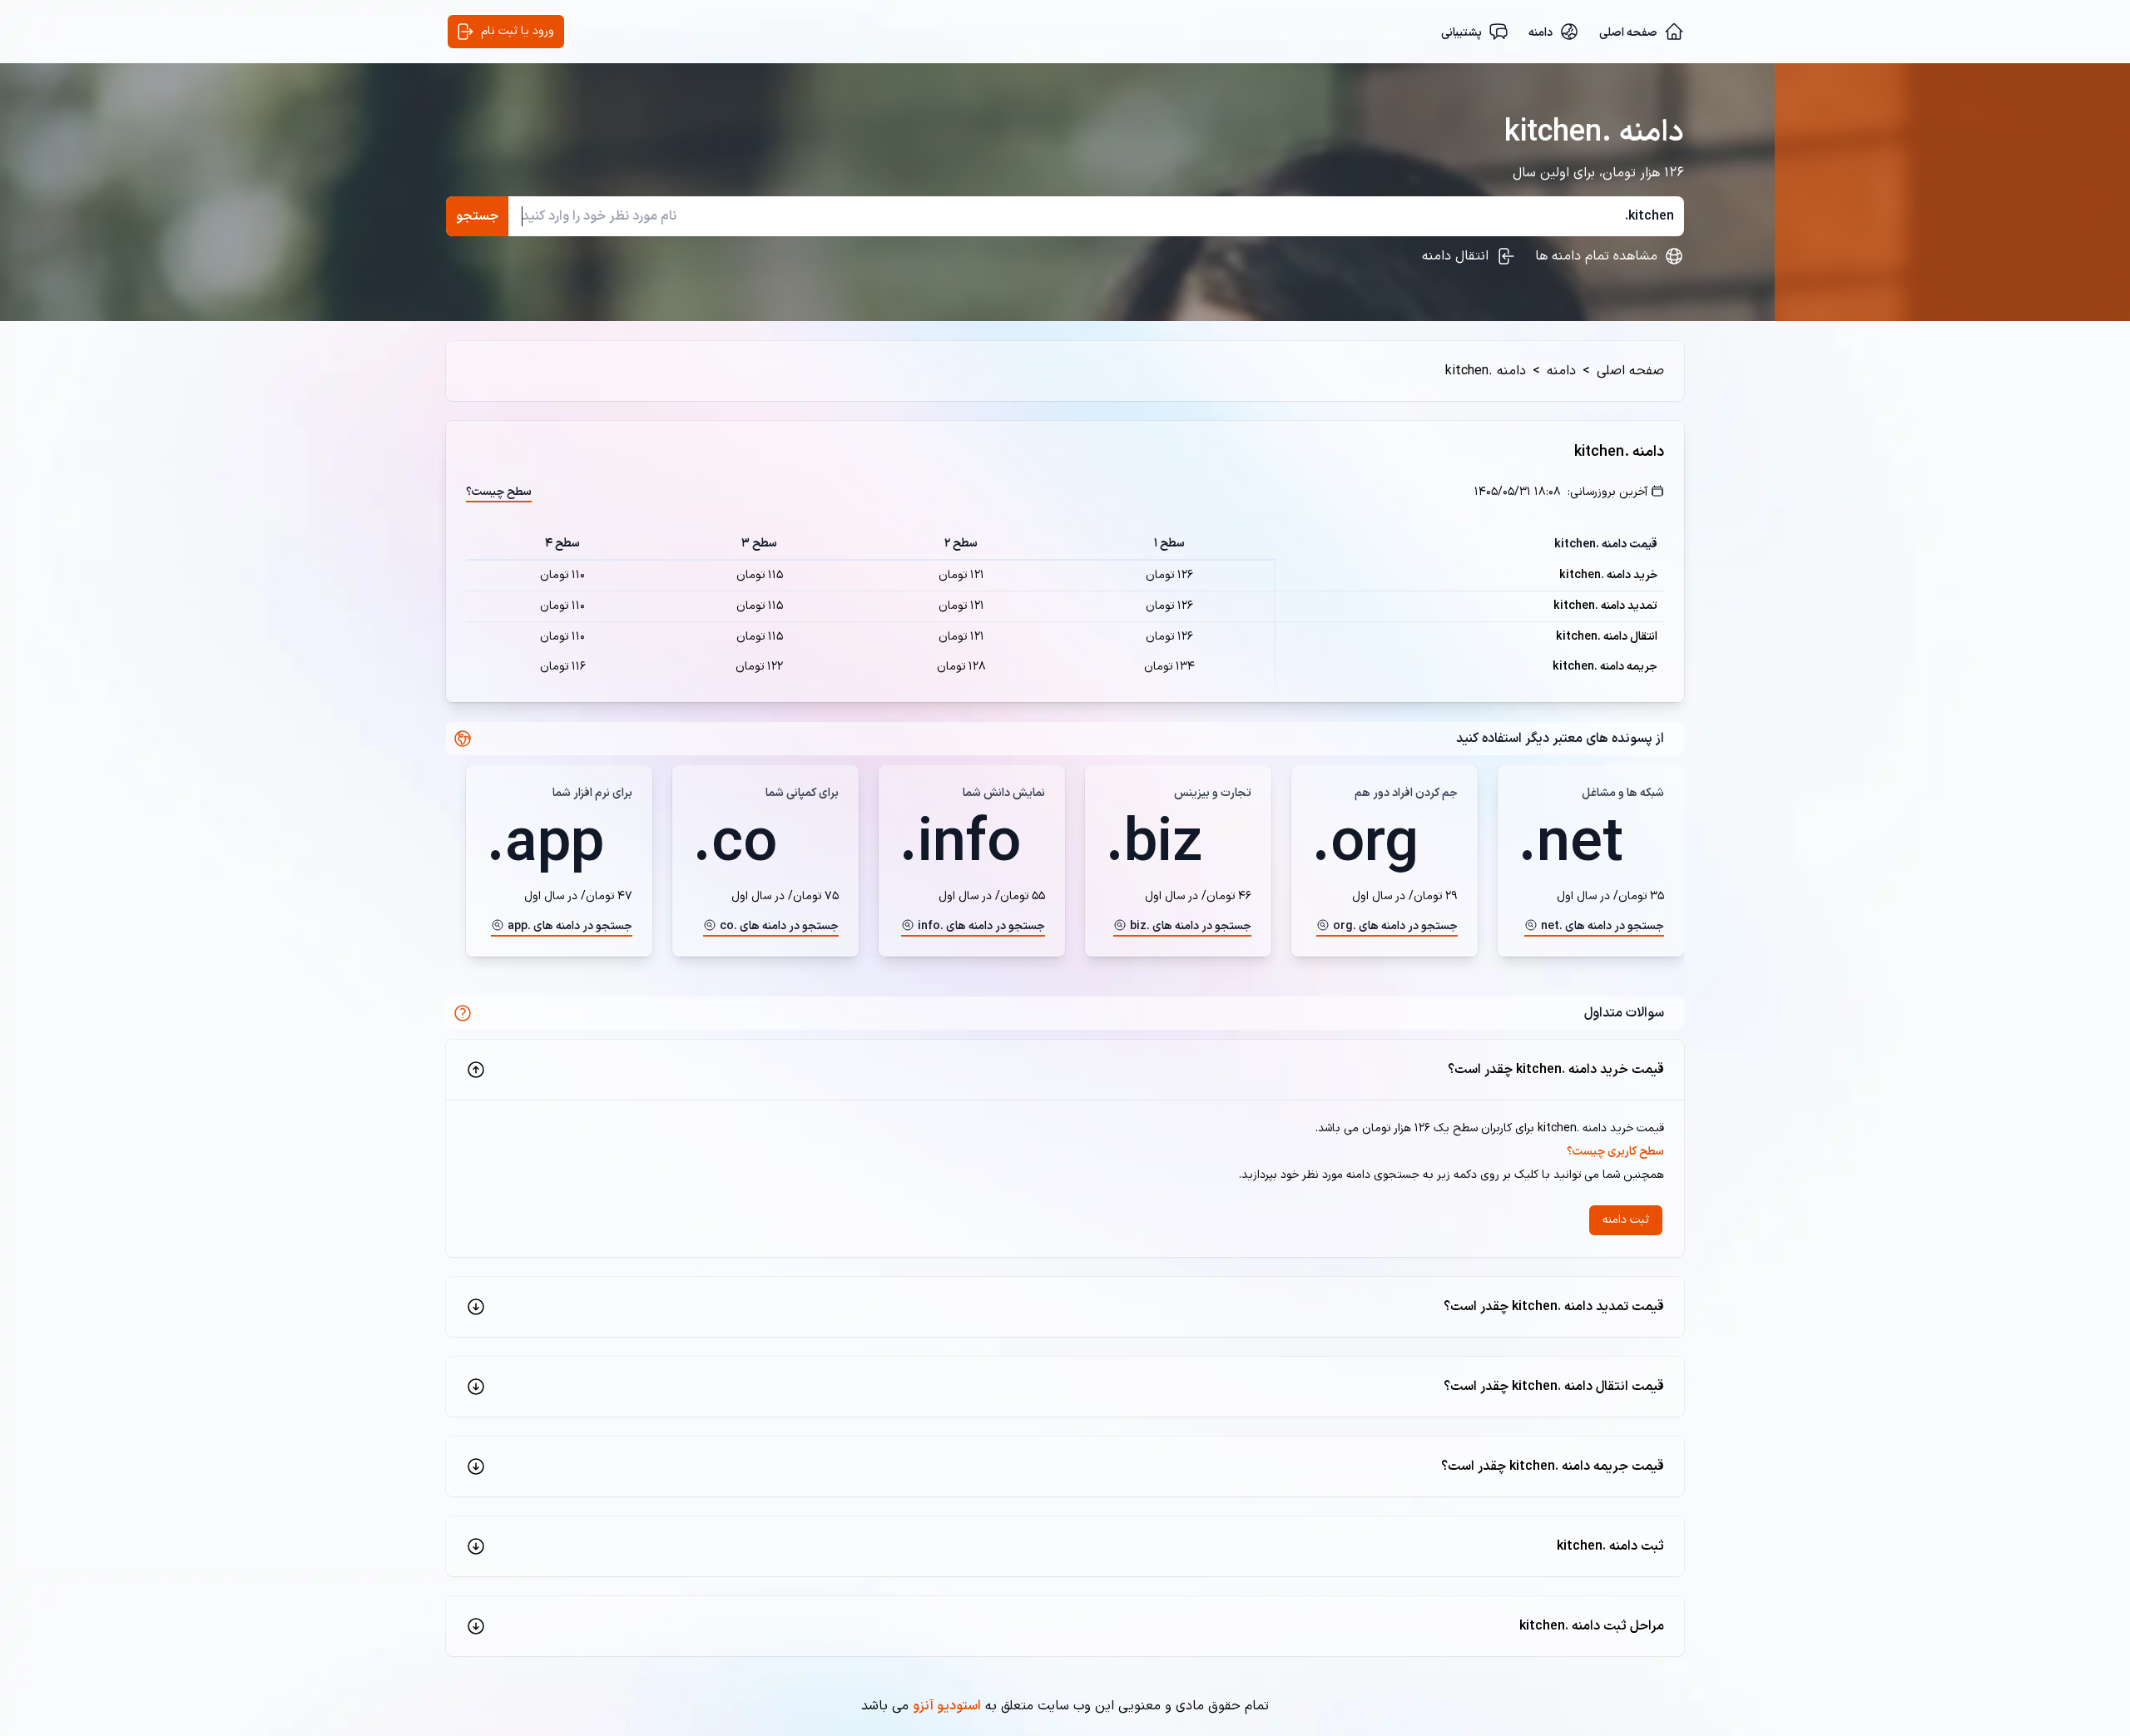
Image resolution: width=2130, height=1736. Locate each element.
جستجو (477, 216)
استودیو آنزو (947, 1706)
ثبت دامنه (1626, 1220)
